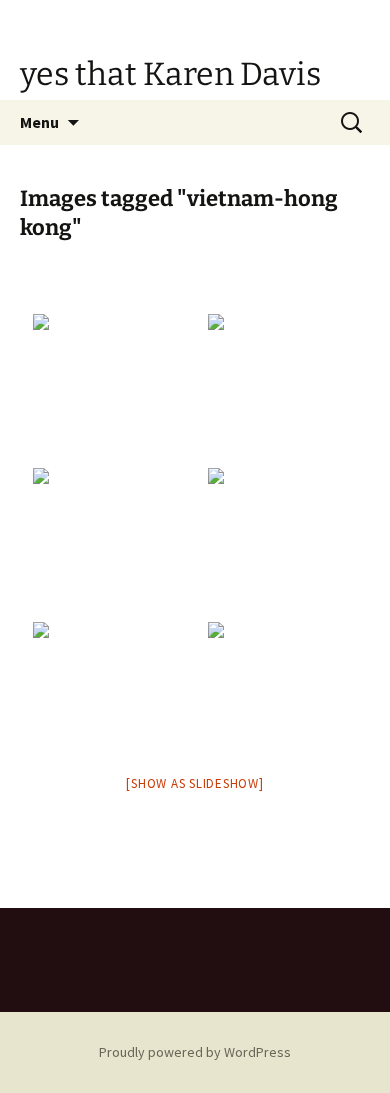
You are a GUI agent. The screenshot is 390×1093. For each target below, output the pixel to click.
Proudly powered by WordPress (195, 1052)
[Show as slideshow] (194, 783)
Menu (39, 122)
